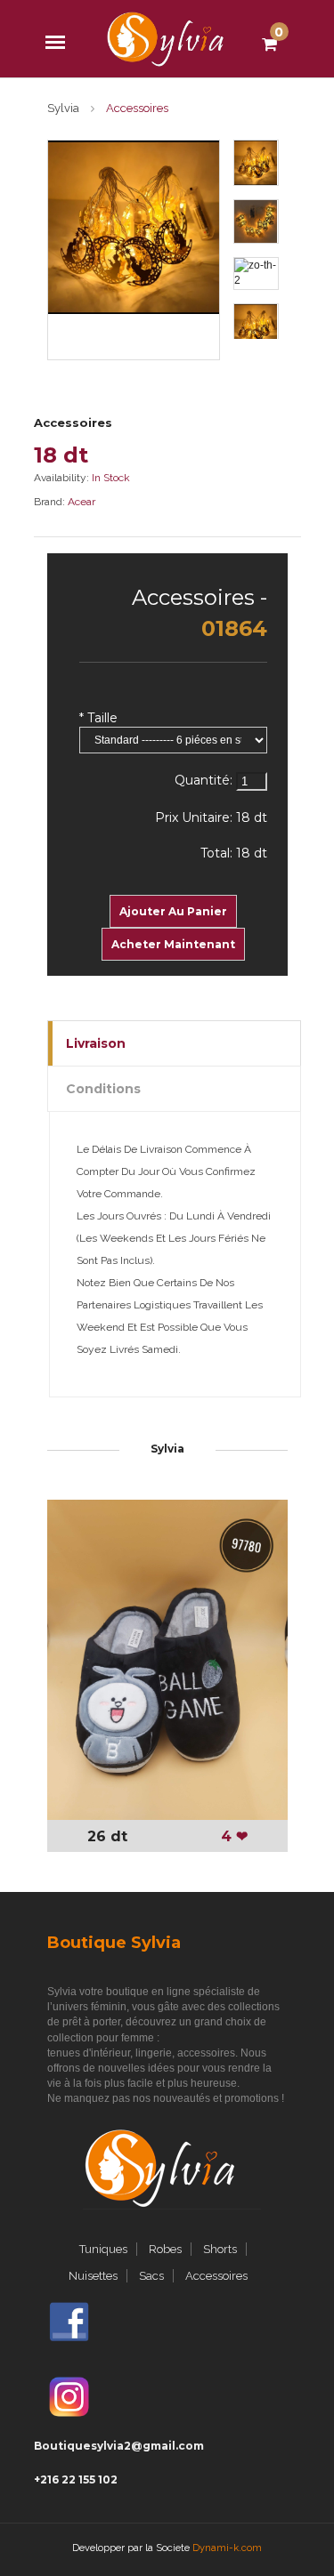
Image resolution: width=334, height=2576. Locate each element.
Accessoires (73, 423)
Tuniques (103, 2249)
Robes (165, 2249)
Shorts (220, 2249)
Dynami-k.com (227, 2548)
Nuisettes (93, 2276)
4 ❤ (234, 1836)
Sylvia (63, 108)
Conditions (103, 1089)
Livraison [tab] (96, 1043)
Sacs (151, 2276)
